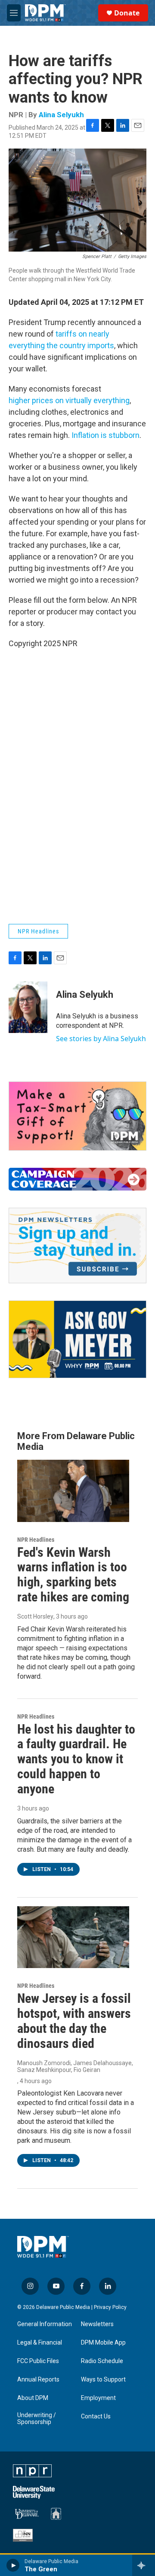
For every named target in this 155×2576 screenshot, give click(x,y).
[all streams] (144, 2565)
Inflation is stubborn (105, 435)
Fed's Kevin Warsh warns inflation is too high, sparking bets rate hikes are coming (73, 1575)
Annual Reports (38, 2380)
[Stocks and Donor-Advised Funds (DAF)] (77, 1116)
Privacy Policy (110, 2307)
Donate (127, 13)
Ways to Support (103, 2380)
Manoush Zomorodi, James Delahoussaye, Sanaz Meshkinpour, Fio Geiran (75, 2066)
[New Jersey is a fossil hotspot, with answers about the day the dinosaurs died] (73, 1937)
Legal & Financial (40, 2343)
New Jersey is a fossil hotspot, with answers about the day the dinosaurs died (74, 2021)
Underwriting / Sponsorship (37, 2419)
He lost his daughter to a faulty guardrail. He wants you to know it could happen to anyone (76, 1759)
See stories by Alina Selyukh (101, 1039)
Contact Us (96, 2417)
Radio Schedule (102, 2361)
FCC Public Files (38, 2361)
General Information (45, 2324)
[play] (13, 2565)
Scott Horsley (35, 1616)
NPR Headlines (38, 931)
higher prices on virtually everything (69, 400)
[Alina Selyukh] (28, 1007)
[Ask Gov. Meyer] (77, 1339)
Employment (98, 2398)
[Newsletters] (77, 1245)
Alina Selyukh (61, 115)
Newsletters (97, 2324)
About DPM (33, 2398)
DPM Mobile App (103, 2343)
